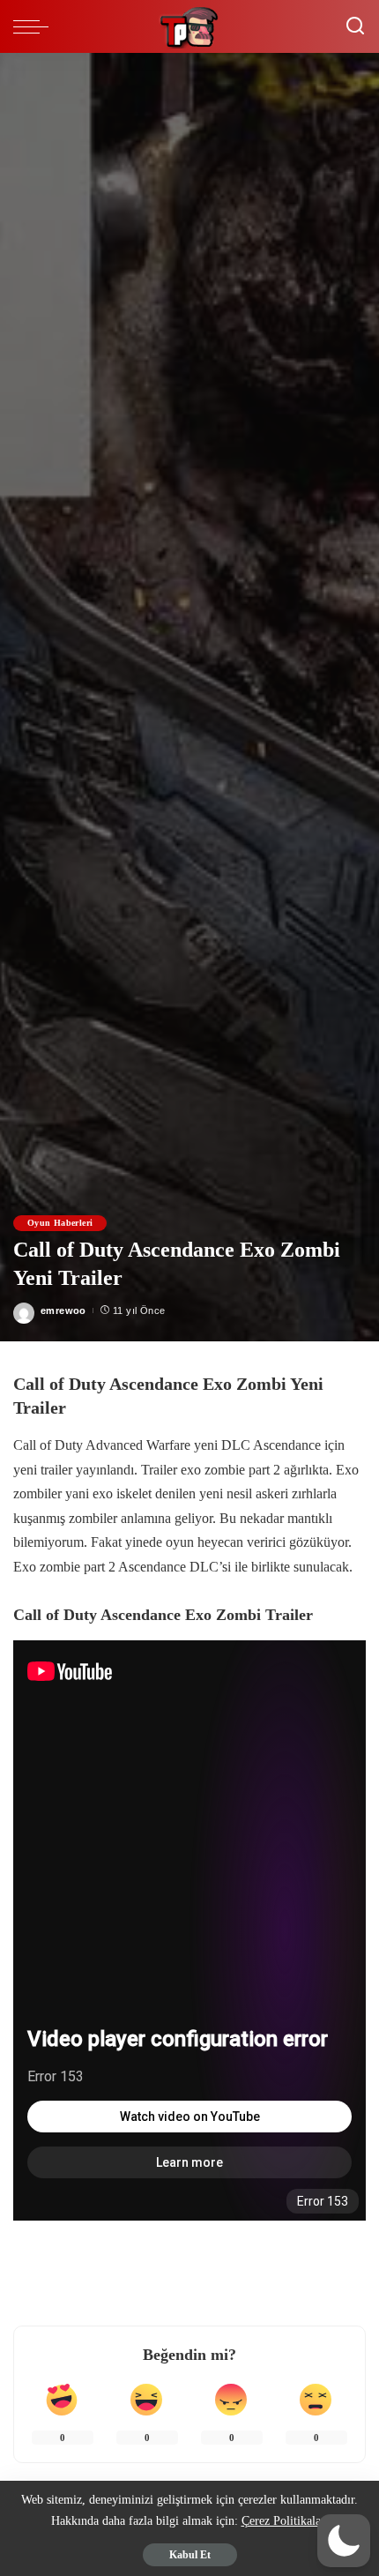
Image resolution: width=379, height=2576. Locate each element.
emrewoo (63, 1310)
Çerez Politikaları (285, 2521)
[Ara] (355, 26)
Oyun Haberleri (60, 1223)
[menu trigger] (35, 26)
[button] (344, 2541)
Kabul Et (190, 2555)
